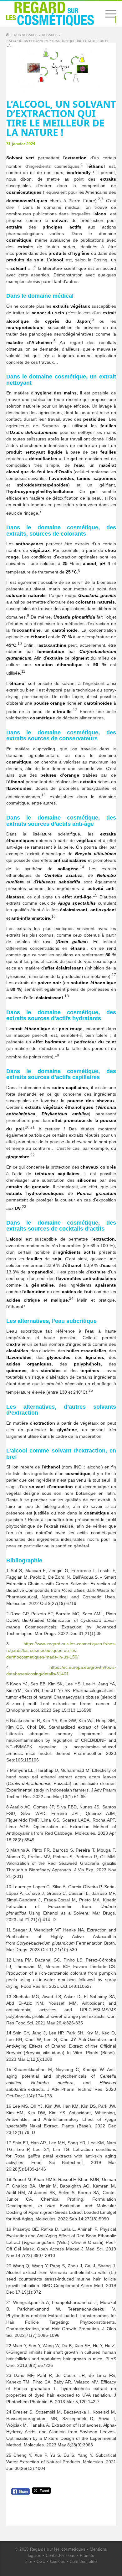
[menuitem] (107, 14)
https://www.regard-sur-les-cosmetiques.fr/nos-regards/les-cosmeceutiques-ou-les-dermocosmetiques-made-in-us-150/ (61, 1650)
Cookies (58, 2561)
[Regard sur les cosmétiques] (8, 36)
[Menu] (107, 14)
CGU (41, 2561)
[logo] (50, 13)
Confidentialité (83, 2561)
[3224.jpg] (61, 67)
